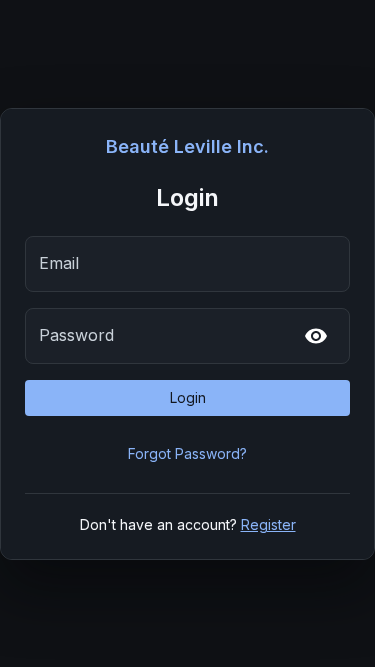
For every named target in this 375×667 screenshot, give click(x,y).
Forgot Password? (187, 453)
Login (188, 397)
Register (268, 524)
